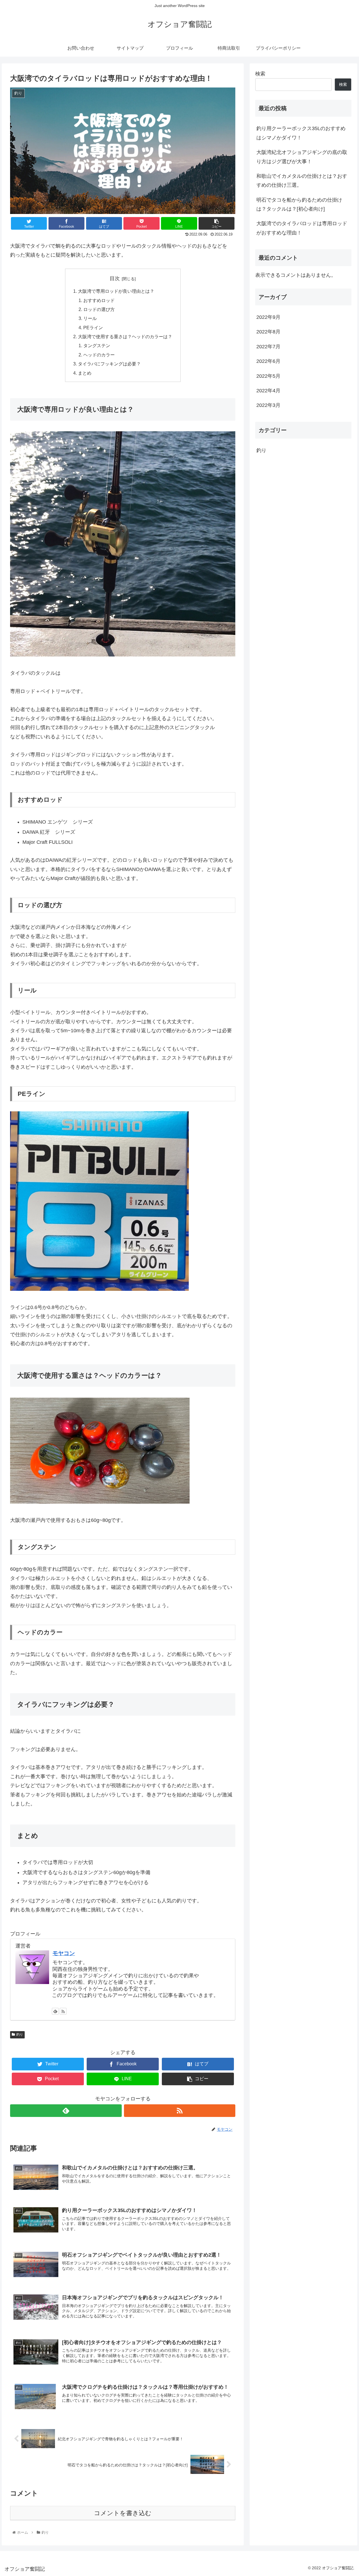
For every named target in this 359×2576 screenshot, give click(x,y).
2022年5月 (268, 376)
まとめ (85, 373)
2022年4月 (268, 391)
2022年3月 (268, 405)
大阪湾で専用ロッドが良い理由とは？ (116, 291)
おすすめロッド (99, 300)
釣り (20, 2034)
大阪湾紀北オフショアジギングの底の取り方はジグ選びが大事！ (302, 157)
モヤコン (64, 1953)
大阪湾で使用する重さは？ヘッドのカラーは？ (125, 337)
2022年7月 (268, 347)
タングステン (97, 345)
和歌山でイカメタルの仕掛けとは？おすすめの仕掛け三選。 (302, 181)
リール (90, 318)
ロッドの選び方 (99, 309)
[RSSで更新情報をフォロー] (63, 2011)
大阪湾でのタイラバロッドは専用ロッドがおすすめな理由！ (302, 228)
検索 (260, 74)
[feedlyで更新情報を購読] (55, 2011)
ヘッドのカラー (99, 355)
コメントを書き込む (123, 2513)
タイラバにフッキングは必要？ (109, 364)
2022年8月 (268, 332)
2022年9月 (268, 317)
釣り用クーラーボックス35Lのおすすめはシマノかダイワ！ (301, 133)
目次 (115, 278)
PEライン (93, 328)
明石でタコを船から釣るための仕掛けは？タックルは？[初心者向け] (299, 204)
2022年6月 (268, 361)
